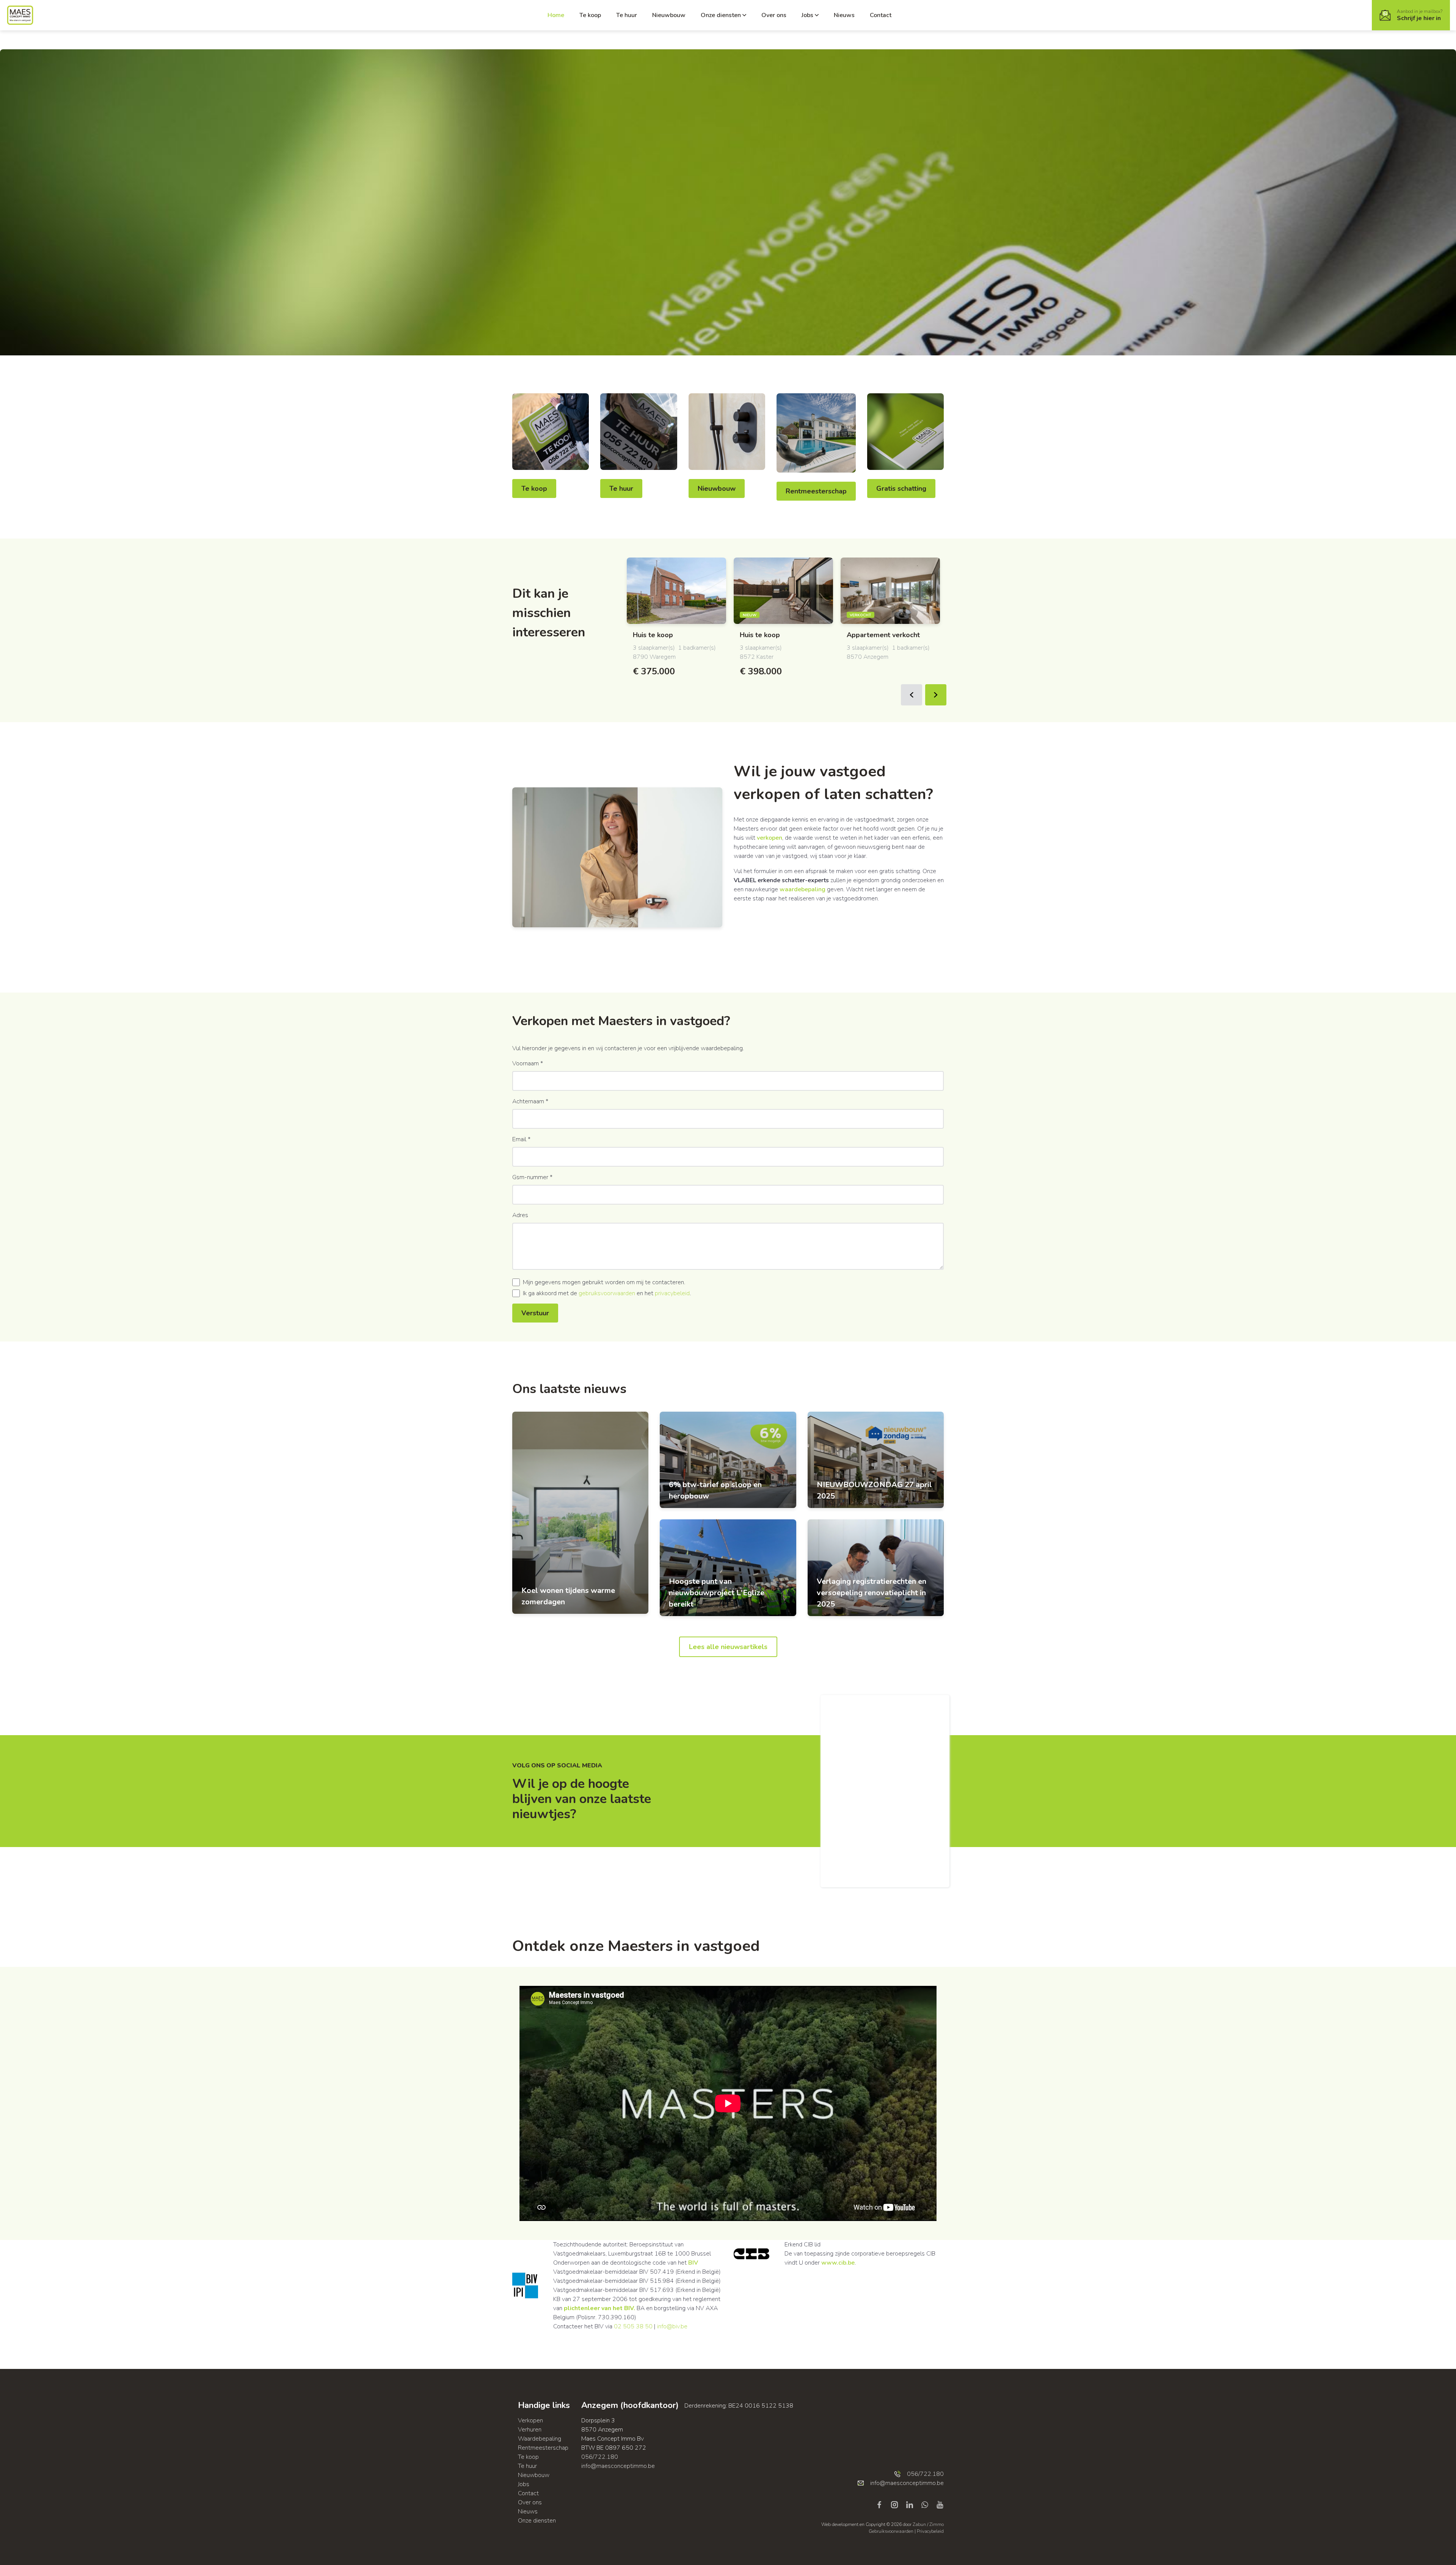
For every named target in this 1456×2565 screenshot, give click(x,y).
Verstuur (535, 1313)
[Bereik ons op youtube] (940, 2504)
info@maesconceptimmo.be (618, 2466)
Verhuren (530, 2430)
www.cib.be (838, 2263)
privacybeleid (672, 1293)
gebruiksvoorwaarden (607, 1293)
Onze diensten (721, 15)
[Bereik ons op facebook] (882, 2504)
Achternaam (530, 1101)
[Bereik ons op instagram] (897, 2504)
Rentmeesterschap (816, 491)
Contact (881, 15)
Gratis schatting (901, 488)
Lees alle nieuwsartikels (728, 1647)
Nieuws (844, 15)
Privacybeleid (930, 2531)
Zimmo (937, 2524)
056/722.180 (600, 2457)
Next (936, 695)
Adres (520, 1215)
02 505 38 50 (633, 2326)
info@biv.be (672, 2326)
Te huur (627, 15)
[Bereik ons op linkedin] (913, 2504)
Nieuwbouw (669, 15)
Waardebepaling (540, 2439)
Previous (912, 695)
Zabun (919, 2524)
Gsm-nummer (532, 1177)
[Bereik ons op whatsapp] (928, 2504)
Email (521, 1139)
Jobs (807, 15)
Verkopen (530, 2420)
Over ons (774, 15)
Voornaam (528, 1063)
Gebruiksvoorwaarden (892, 2531)
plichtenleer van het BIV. (599, 2308)
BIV (693, 2263)
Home (556, 15)
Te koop (590, 15)
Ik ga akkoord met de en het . (607, 1293)
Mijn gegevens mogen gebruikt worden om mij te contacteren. (604, 1282)
